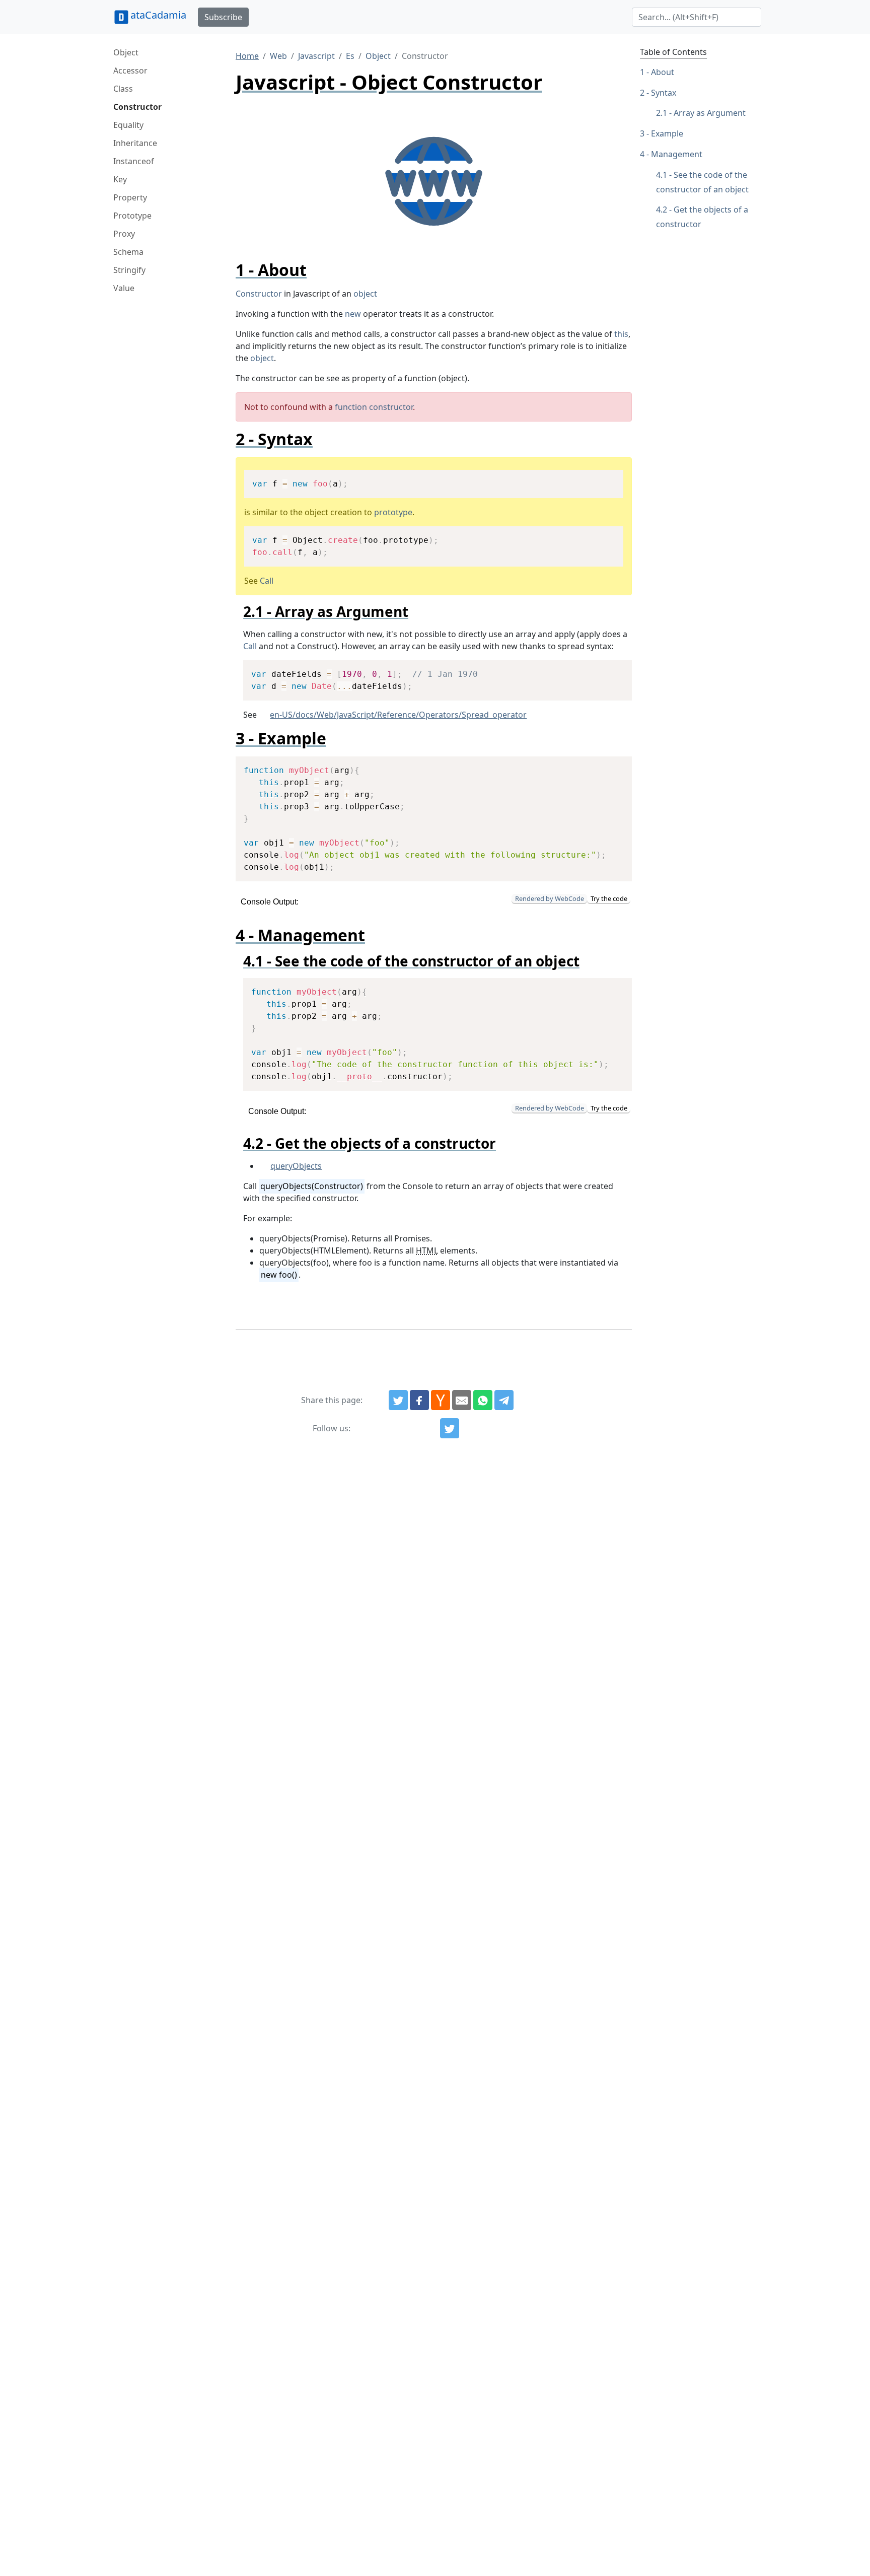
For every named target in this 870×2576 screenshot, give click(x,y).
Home (247, 56)
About (663, 72)
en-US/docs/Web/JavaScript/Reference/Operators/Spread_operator (398, 715)
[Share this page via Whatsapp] (483, 1400)
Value (124, 288)
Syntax (664, 93)
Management (677, 154)
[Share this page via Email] (462, 1400)
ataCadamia (158, 15)
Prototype (132, 216)
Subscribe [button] (223, 17)
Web (278, 56)
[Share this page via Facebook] (419, 1400)
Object (126, 52)
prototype (393, 512)
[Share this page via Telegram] (504, 1400)
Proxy (124, 234)
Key (120, 179)
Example (667, 133)
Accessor (130, 71)
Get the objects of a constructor (702, 217)
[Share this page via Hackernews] (441, 1400)
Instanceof (134, 161)
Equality (128, 125)
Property (130, 197)
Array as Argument (710, 113)
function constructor (374, 407)
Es (350, 56)
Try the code (609, 898)
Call (267, 581)
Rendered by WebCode (550, 898)
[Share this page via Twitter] (398, 1400)
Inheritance (135, 143)
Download (603, 479)
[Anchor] (315, 270)
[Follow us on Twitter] (450, 1428)
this (621, 334)
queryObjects (296, 1166)
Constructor (137, 107)
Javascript (316, 56)
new (353, 314)
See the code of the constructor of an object (702, 182)
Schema (128, 252)
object (365, 294)
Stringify (129, 270)
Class (123, 89)
